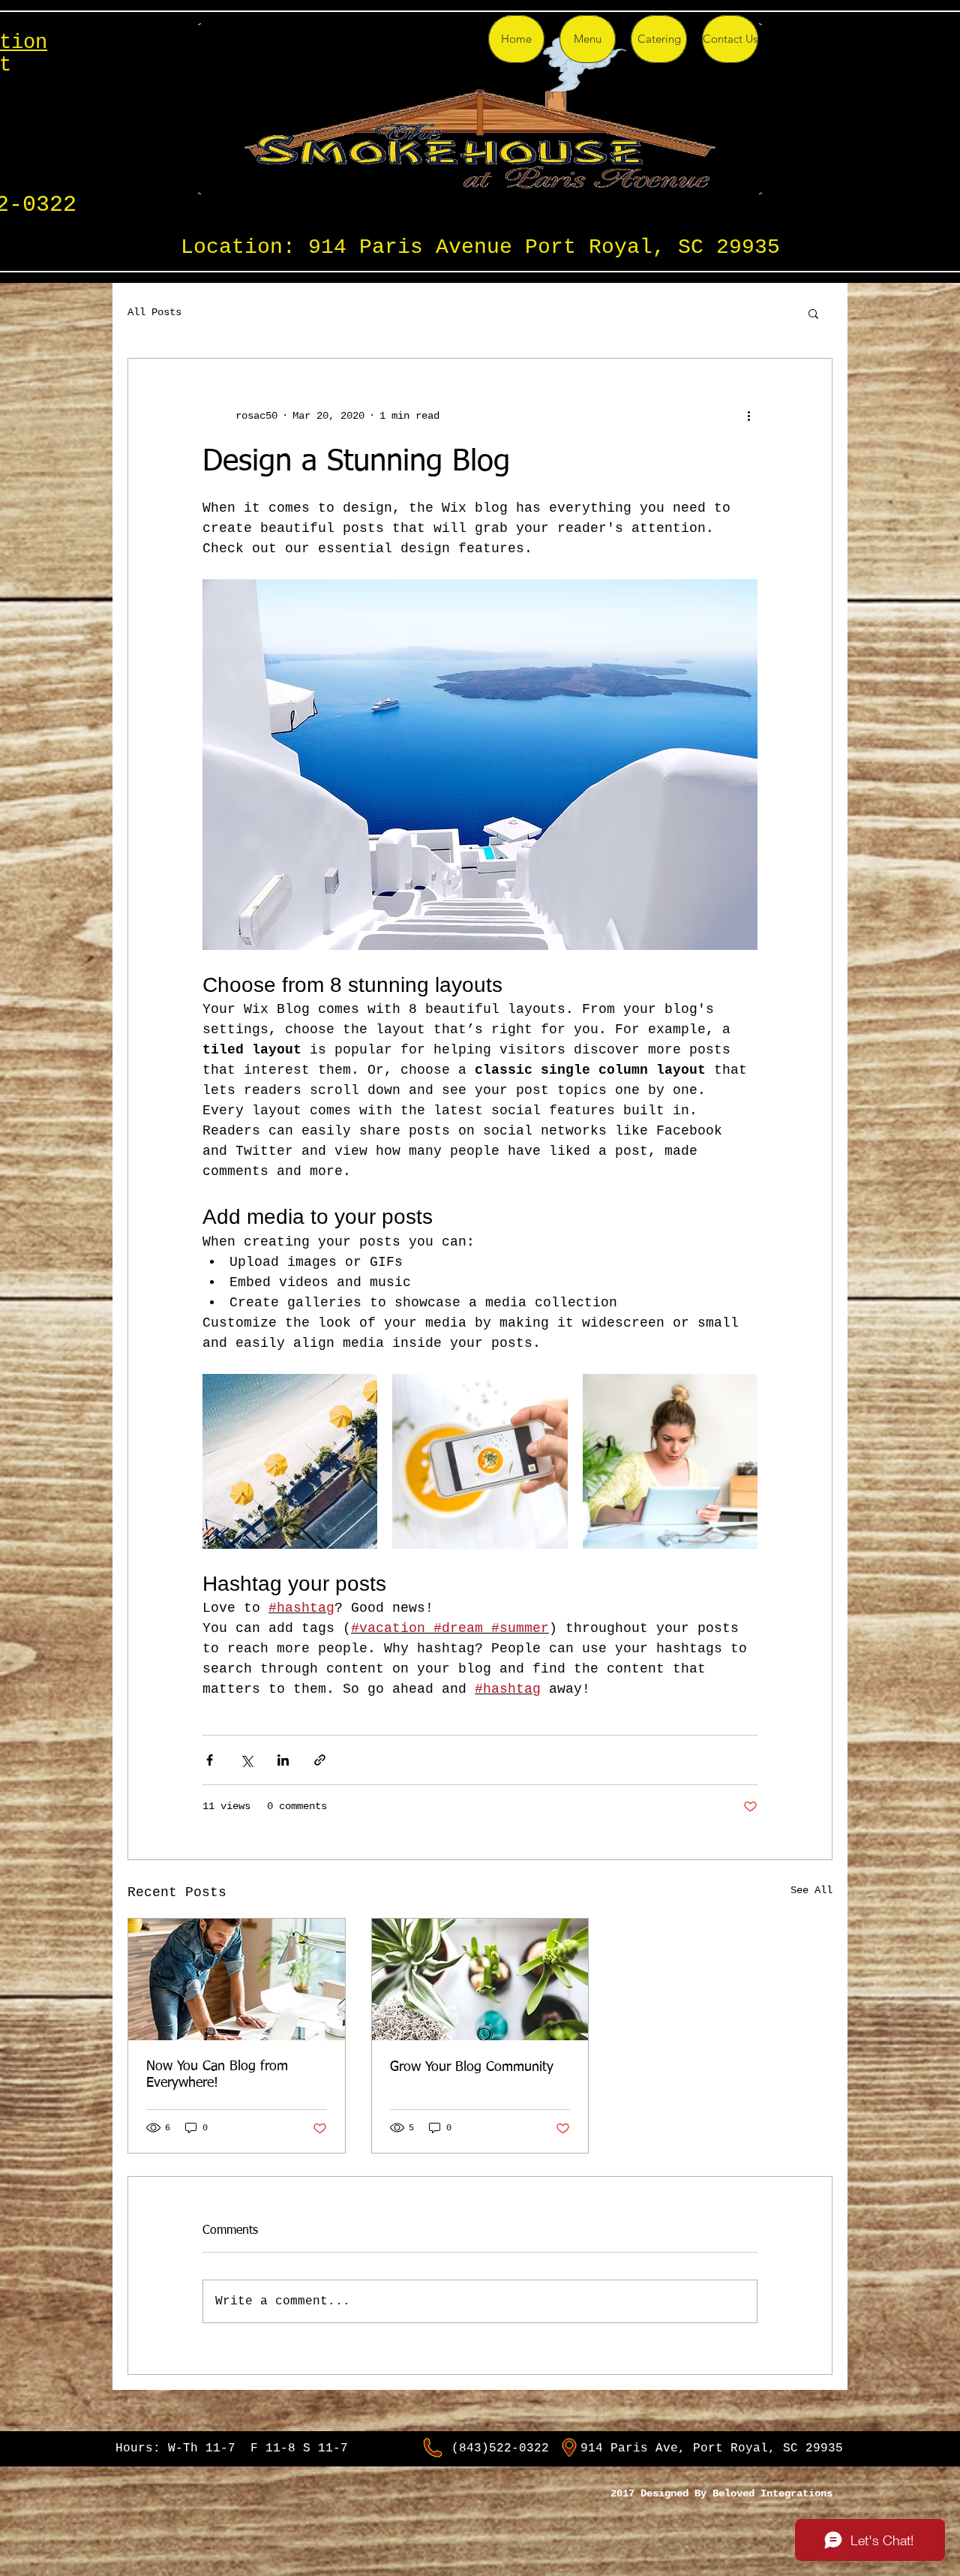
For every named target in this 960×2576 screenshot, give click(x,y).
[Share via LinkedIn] (283, 1760)
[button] (813, 313)
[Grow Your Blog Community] (480, 1979)
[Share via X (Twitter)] (246, 1760)
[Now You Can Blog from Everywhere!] (237, 1979)
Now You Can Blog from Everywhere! (217, 2075)
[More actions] (748, 416)
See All (811, 1890)
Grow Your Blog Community (472, 2067)
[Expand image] (290, 1461)
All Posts (154, 312)
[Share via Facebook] (210, 1760)
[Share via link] (320, 1760)
